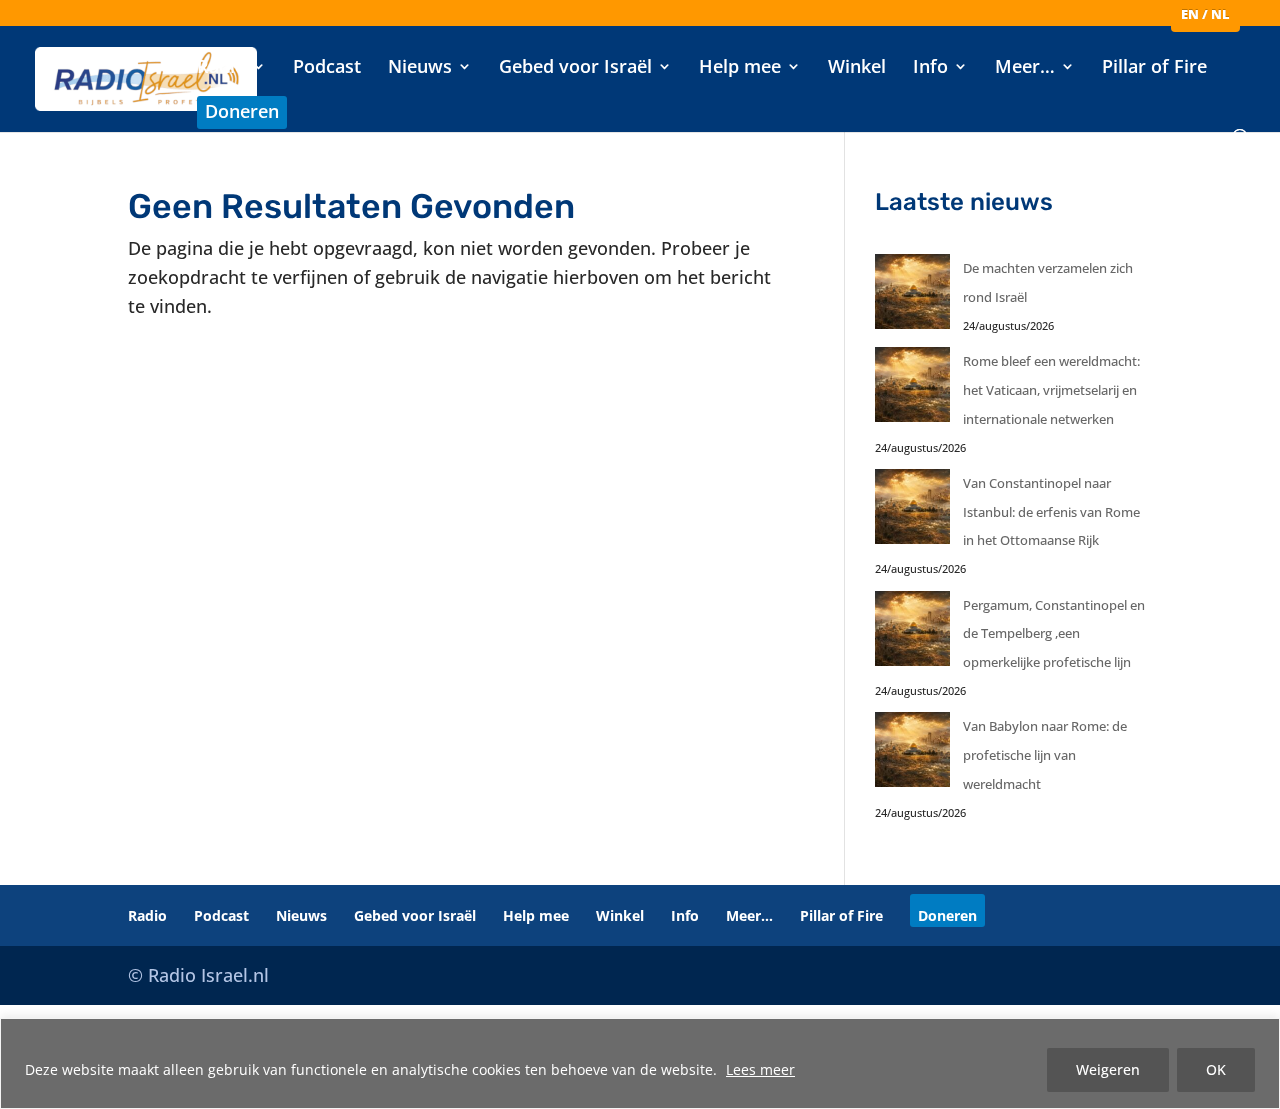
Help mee (740, 68)
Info (930, 68)
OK (1216, 1069)
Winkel (857, 68)
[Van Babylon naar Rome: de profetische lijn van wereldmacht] (912, 754)
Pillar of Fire (1154, 68)
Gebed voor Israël (575, 68)
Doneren (242, 113)
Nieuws (420, 68)
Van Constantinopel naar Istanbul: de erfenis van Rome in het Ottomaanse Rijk (1051, 512)
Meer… (1025, 68)
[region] (640, 1063)
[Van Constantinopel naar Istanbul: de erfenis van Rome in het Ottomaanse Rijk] (912, 511)
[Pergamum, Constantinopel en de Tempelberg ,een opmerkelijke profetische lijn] (912, 633)
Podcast (327, 68)
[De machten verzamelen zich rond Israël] (912, 296)
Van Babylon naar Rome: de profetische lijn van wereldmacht (1045, 755)
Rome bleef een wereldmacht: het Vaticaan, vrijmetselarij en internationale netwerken (1051, 390)
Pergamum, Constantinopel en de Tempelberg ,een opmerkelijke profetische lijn (1054, 634)
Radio (221, 68)
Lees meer (760, 1069)
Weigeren (1108, 1069)
